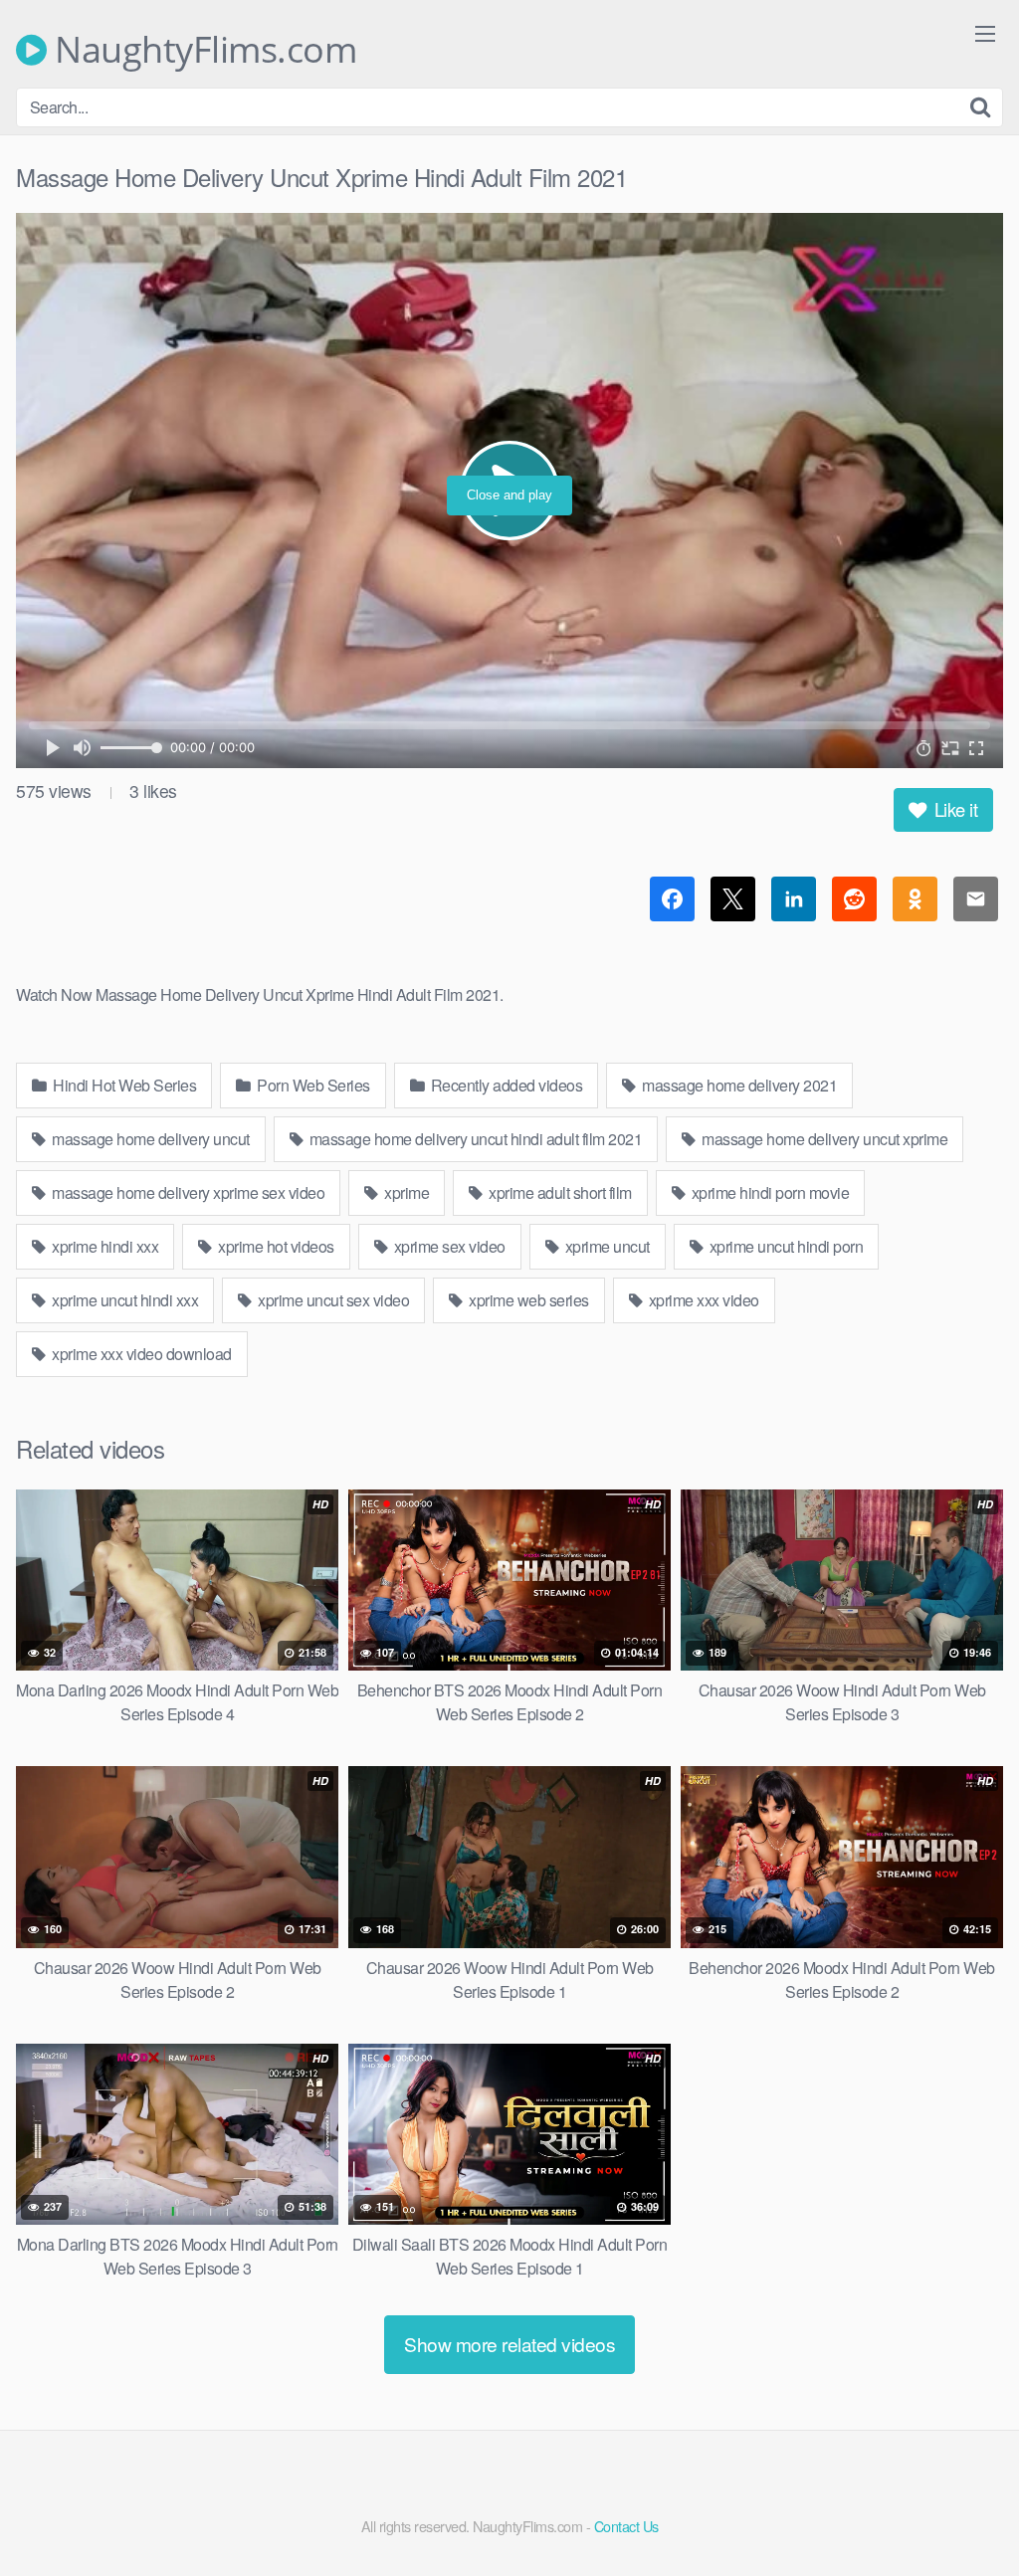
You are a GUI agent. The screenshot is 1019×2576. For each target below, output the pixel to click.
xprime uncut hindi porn (784, 1246)
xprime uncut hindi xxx (124, 1300)
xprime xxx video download (140, 1354)
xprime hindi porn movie (768, 1192)
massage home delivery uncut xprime (823, 1139)
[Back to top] (964, 2512)
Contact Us (626, 2526)
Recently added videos (505, 1085)
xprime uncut (606, 1246)
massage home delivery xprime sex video (187, 1192)
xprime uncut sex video (332, 1300)
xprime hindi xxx (104, 1246)
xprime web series (527, 1300)
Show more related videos (509, 2344)
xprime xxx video (702, 1300)
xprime (406, 1192)
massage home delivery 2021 (738, 1085)
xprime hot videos (275, 1246)
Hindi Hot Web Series (123, 1085)
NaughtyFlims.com (202, 50)
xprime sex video (448, 1246)
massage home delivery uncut (149, 1139)
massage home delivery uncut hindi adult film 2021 (474, 1139)
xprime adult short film (559, 1192)
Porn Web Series (312, 1085)
